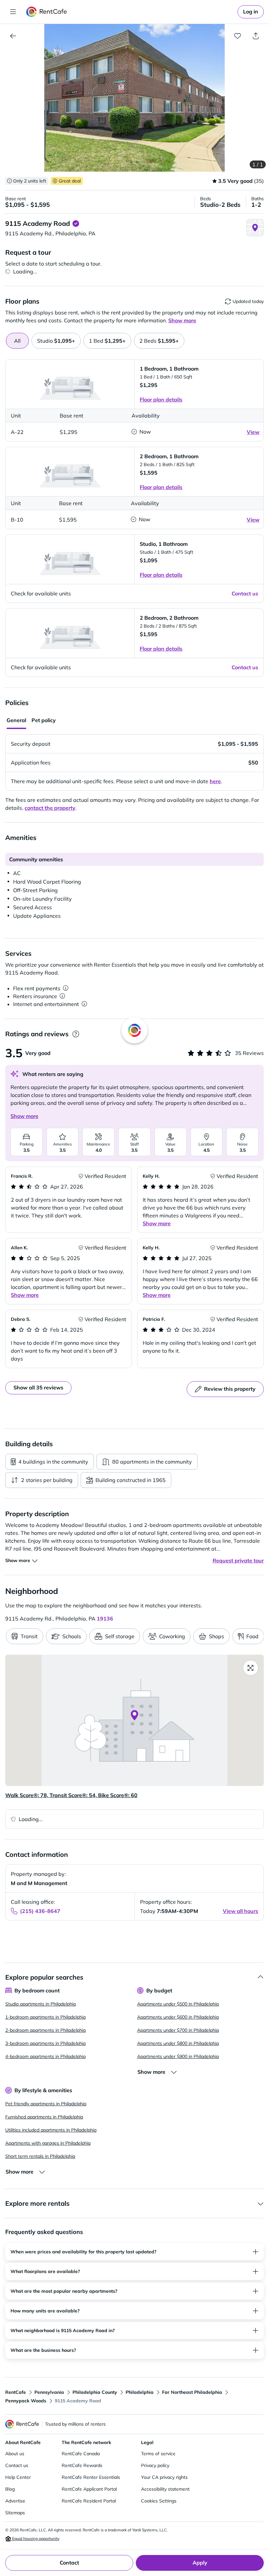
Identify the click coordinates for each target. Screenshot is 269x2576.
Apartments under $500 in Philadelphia (178, 2004)
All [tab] (17, 341)
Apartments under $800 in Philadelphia (178, 2043)
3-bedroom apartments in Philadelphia (45, 2043)
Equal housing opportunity (35, 2538)
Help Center (18, 2477)
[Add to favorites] (238, 36)
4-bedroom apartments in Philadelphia (45, 2056)
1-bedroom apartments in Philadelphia (45, 2017)
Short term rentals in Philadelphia (40, 2156)
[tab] (56, 341)
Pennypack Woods (26, 2401)
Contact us (17, 2465)
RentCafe (16, 2392)
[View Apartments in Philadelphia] (13, 36)
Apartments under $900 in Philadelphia (178, 2056)
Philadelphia (140, 2392)
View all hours (240, 1911)
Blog (10, 2489)
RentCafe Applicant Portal (89, 2489)
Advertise (15, 2501)
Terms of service (158, 2454)
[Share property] (256, 36)
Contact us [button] (245, 593)
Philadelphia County (95, 2392)
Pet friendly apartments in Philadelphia (46, 2104)
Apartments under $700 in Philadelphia (178, 2030)
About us (15, 2454)
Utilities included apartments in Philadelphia (51, 2130)
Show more (24, 1116)
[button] (134, 98)
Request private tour (238, 1560)
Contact (69, 2563)
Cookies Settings (159, 2501)
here (215, 781)
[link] (251, 12)
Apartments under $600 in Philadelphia (178, 2017)
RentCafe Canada (81, 2454)
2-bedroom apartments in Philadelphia (45, 2030)
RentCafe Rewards (82, 2465)
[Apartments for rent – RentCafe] (47, 12)
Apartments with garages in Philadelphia (48, 2143)
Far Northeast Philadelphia (192, 2392)
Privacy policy (155, 2465)
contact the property (50, 808)
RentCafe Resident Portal (89, 2501)
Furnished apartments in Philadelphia (44, 2117)
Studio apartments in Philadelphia (41, 2004)
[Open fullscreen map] (251, 1668)
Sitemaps (15, 2513)
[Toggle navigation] (13, 12)
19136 (105, 1619)
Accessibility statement (165, 2489)
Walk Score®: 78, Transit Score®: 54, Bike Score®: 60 (71, 1795)
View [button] (253, 432)
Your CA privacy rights (164, 2477)
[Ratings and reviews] (76, 1034)
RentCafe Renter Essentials (91, 2477)
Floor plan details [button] (161, 399)
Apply (200, 2563)
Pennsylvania (49, 2392)
